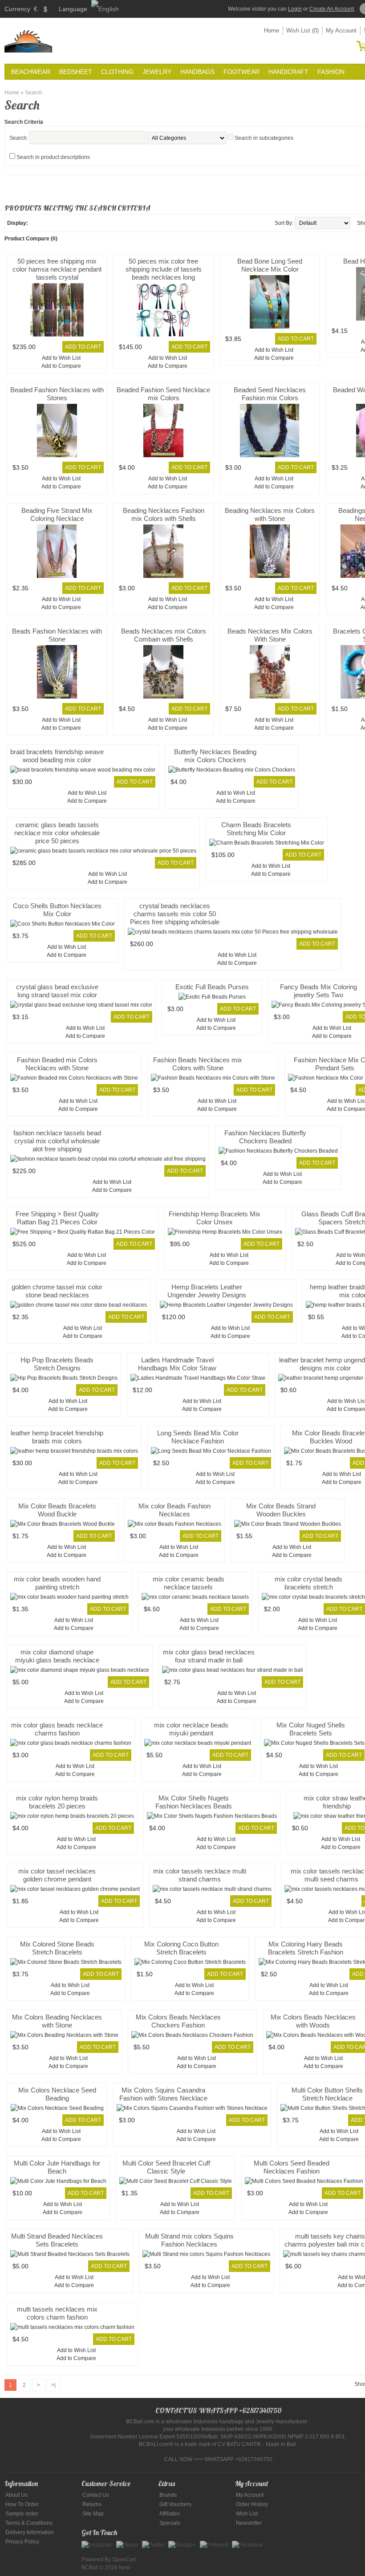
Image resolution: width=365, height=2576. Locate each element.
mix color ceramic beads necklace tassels (189, 1583)
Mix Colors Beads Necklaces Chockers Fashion (178, 2021)
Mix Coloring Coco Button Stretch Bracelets (181, 1948)
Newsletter (249, 2523)
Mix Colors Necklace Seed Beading (57, 2094)
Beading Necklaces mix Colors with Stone (270, 514)
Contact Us (96, 2495)
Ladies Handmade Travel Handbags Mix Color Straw (177, 1364)
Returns (92, 2504)
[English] (105, 9)
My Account (341, 30)
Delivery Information (30, 2532)
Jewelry (157, 72)
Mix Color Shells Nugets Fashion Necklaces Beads (194, 1802)
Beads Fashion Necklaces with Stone (57, 635)
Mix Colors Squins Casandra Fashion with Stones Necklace (163, 2094)
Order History (252, 2504)
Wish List (247, 2514)
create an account (332, 9)
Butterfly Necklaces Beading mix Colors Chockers (215, 756)
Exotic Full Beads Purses (212, 987)
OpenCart (124, 2560)
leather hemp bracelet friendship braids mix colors (57, 1437)
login (295, 9)
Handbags (197, 72)
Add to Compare (61, 366)
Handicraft (288, 72)
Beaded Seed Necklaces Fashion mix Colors (270, 394)
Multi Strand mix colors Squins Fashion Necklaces (189, 2240)
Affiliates (170, 2514)
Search (34, 93)
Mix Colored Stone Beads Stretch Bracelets (57, 1948)
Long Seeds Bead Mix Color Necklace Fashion (198, 1437)
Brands (168, 2495)
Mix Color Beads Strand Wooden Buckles (281, 1510)
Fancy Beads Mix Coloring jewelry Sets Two (318, 991)
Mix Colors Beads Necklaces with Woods (313, 2021)
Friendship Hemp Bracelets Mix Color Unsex (215, 1218)
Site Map (93, 2514)
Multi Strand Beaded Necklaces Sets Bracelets (57, 2240)
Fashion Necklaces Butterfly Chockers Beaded (265, 1137)
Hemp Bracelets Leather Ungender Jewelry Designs (207, 1291)
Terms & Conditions (29, 2523)
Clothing (117, 72)
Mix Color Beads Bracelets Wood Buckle (57, 1510)
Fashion (331, 72)
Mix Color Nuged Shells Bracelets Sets (311, 1729)
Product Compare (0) (31, 239)
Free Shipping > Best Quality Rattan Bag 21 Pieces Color (57, 1218)
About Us (16, 2495)
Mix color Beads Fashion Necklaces (174, 1510)
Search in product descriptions (53, 157)
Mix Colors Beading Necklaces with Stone (57, 2021)
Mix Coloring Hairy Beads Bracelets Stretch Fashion (306, 1948)
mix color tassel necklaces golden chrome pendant (57, 1875)
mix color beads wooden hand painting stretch (57, 1583)
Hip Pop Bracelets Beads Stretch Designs (57, 1364)
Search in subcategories (264, 138)
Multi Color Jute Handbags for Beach (57, 2167)
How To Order (22, 2504)
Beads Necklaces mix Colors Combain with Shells (164, 635)
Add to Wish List (61, 358)
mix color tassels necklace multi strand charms (200, 1875)
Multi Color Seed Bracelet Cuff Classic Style (166, 2167)
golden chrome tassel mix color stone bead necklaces (57, 1291)
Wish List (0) (302, 30)
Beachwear (31, 72)
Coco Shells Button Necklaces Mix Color (57, 910)
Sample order (22, 2514)
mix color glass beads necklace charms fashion (57, 1729)
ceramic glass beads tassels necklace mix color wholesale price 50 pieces (57, 833)
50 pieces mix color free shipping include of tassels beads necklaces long (164, 269)
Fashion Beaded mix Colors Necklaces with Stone (57, 1064)
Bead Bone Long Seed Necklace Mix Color (270, 265)
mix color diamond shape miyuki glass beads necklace (57, 1656)
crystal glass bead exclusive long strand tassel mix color (57, 991)
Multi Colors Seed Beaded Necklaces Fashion (292, 2167)
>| (53, 2385)
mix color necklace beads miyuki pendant (191, 1729)
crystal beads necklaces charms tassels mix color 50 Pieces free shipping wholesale (175, 914)
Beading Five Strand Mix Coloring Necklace (57, 514)
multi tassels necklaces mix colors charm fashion (57, 2313)
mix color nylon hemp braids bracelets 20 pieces (57, 1802)
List (35, 223)
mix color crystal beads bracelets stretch (308, 1583)
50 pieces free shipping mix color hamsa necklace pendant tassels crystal (57, 269)
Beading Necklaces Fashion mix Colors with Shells (164, 514)
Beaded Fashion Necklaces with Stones (57, 394)
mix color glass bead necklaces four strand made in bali (209, 1656)
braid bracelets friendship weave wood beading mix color (57, 756)
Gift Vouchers (175, 2504)
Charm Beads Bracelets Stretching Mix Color (256, 829)
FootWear (241, 72)
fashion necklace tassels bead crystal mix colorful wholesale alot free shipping (57, 1141)
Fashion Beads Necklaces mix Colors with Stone (198, 1064)
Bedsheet (76, 72)
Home (272, 30)
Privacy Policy (22, 2542)
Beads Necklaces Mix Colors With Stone (270, 635)
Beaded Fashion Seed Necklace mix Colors (163, 394)
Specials (170, 2523)
